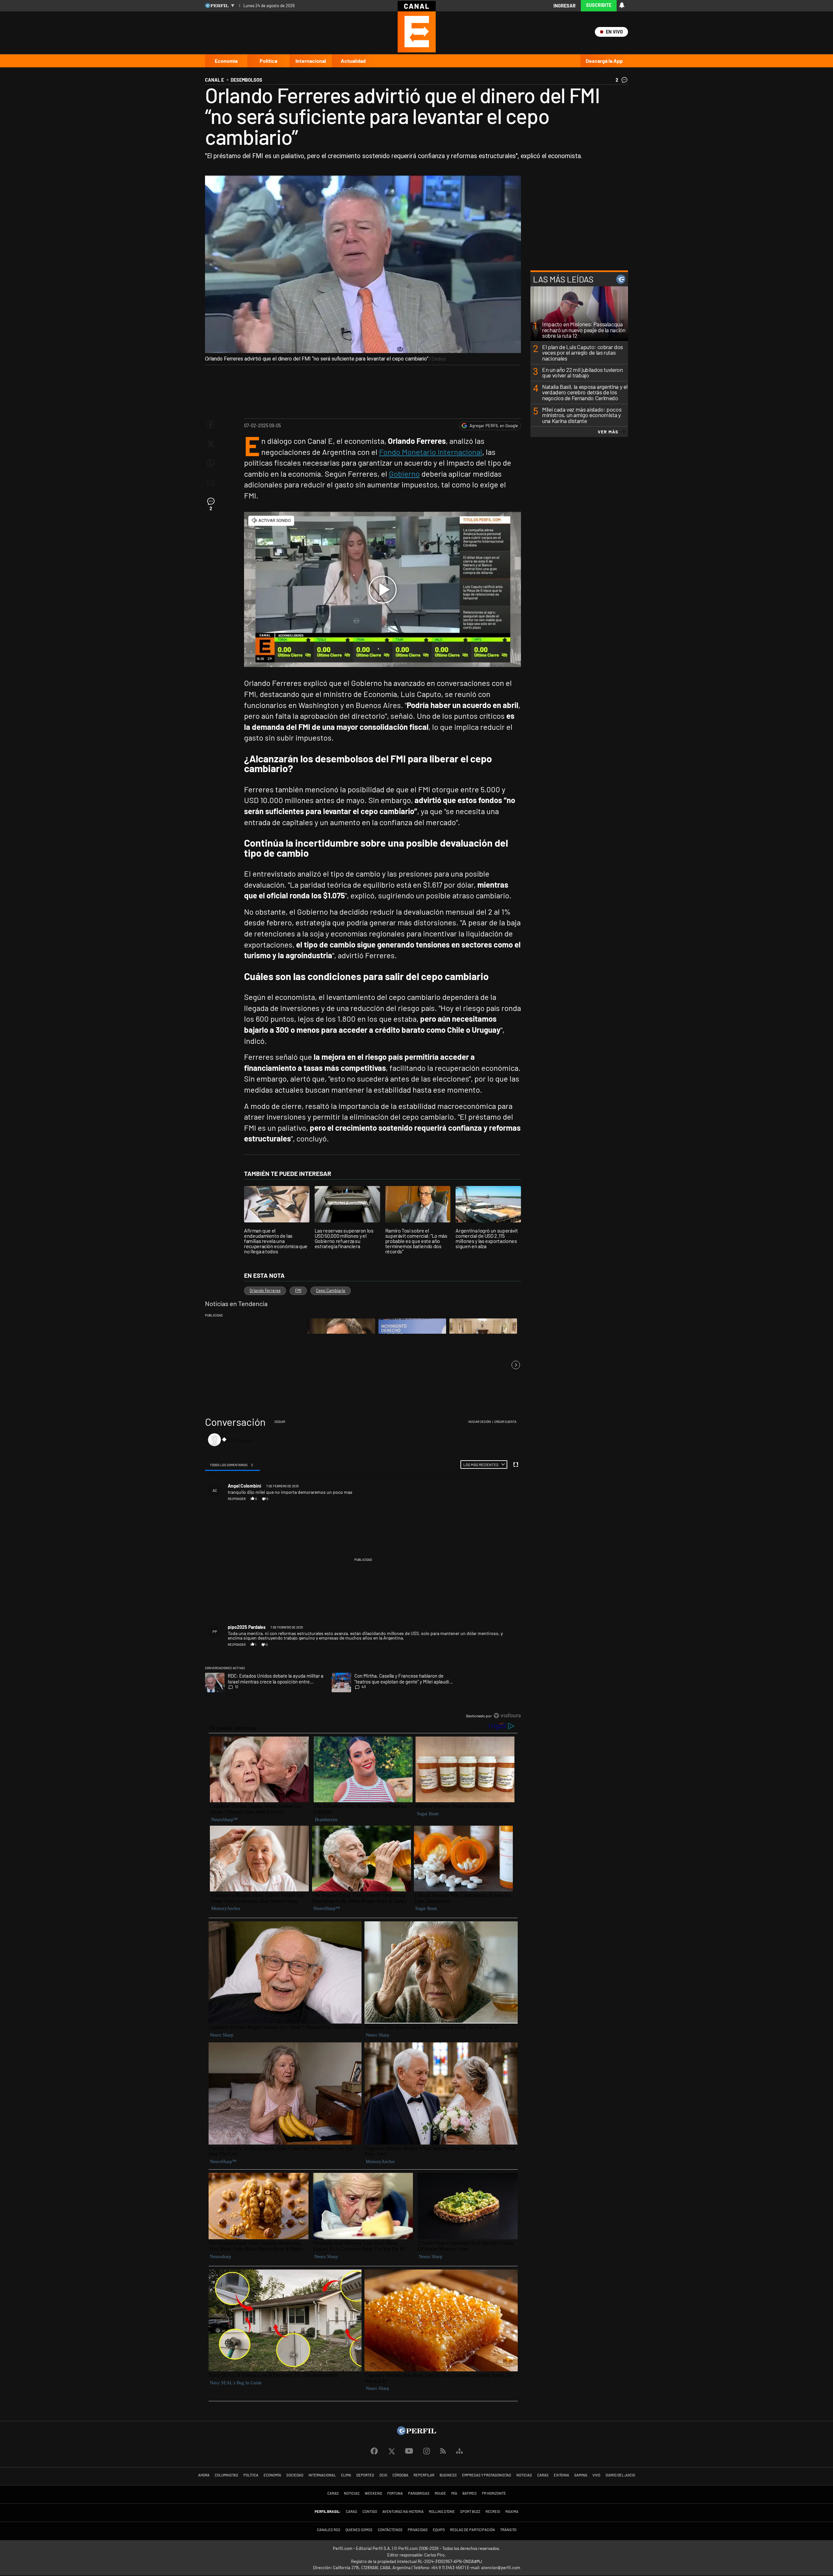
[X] (391, 2451)
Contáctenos (390, 2530)
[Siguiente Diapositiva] (516, 1365)
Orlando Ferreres (265, 1290)
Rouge (440, 2493)
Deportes (365, 2475)
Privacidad (418, 2530)
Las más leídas (563, 279)
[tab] (232, 1465)
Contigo (370, 2511)
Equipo (439, 2530)
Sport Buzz (470, 2511)
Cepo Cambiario (331, 1290)
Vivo (596, 2475)
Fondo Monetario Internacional (431, 452)
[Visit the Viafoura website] (507, 1716)
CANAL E (214, 80)
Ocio (383, 2475)
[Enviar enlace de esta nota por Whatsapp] (211, 463)
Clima (346, 2475)
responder (237, 1499)
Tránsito (508, 2530)
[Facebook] (374, 2451)
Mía (454, 2493)
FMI (298, 1290)
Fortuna (395, 2493)
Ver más (608, 432)
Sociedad (295, 2475)
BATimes (470, 2493)
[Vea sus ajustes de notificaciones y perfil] (622, 5)
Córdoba (400, 2475)
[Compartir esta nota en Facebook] (211, 424)
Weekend (373, 2493)
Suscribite (599, 5)
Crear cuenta (505, 1422)
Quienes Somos (359, 2530)
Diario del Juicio (620, 2475)
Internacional (311, 61)
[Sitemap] (459, 2451)
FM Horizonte (494, 2493)
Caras (543, 2475)
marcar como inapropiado (506, 1502)
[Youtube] (409, 2451)
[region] (363, 1569)
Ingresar (565, 6)
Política (268, 61)
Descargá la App (604, 61)
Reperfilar (424, 2475)
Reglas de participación (472, 2530)
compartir (485, 1499)
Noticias (524, 2475)
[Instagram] (427, 2451)
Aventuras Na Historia (403, 2511)
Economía (226, 61)
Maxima (512, 2511)
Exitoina (561, 2475)
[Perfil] (416, 2433)
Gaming (581, 2475)
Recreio (493, 2511)
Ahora (204, 2475)
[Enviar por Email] (211, 483)
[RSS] (443, 2451)
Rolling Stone (442, 2511)
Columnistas (226, 2475)
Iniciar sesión (480, 1422)
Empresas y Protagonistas (487, 2475)
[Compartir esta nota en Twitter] (211, 444)
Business (448, 2475)
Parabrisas (419, 2493)
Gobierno (404, 474)
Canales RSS (329, 2530)
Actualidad (353, 61)
